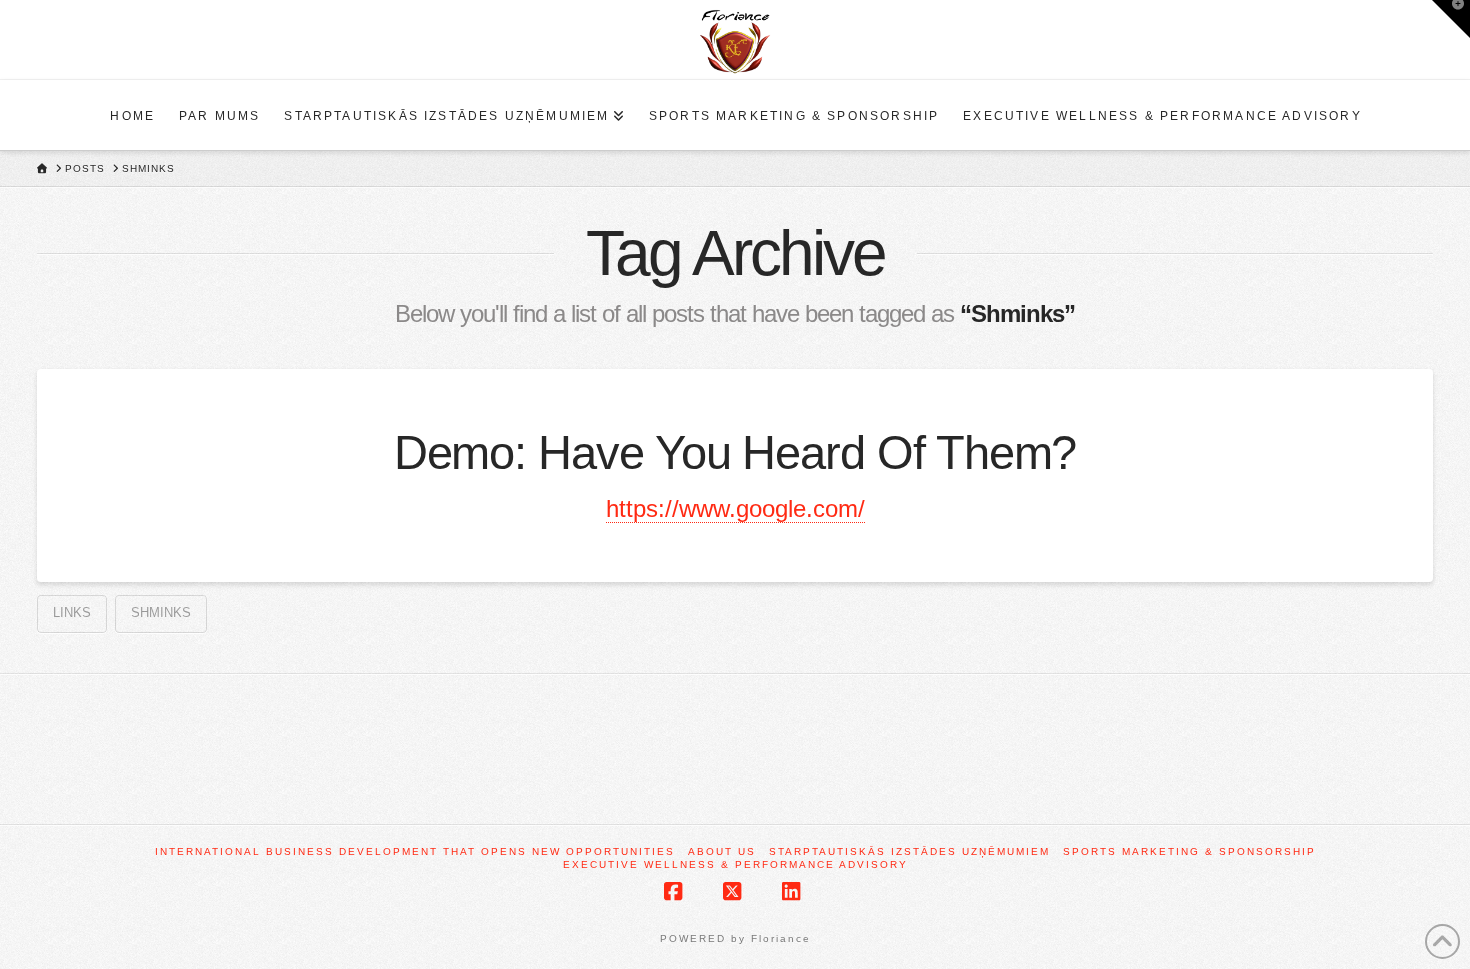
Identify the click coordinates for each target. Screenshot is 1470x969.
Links (72, 612)
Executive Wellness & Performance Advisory (735, 864)
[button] (1451, 19)
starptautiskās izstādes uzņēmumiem (909, 851)
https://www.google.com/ (735, 508)
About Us (722, 851)
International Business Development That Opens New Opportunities (415, 851)
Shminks (161, 612)
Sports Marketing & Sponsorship (1189, 851)
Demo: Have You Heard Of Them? (735, 453)
